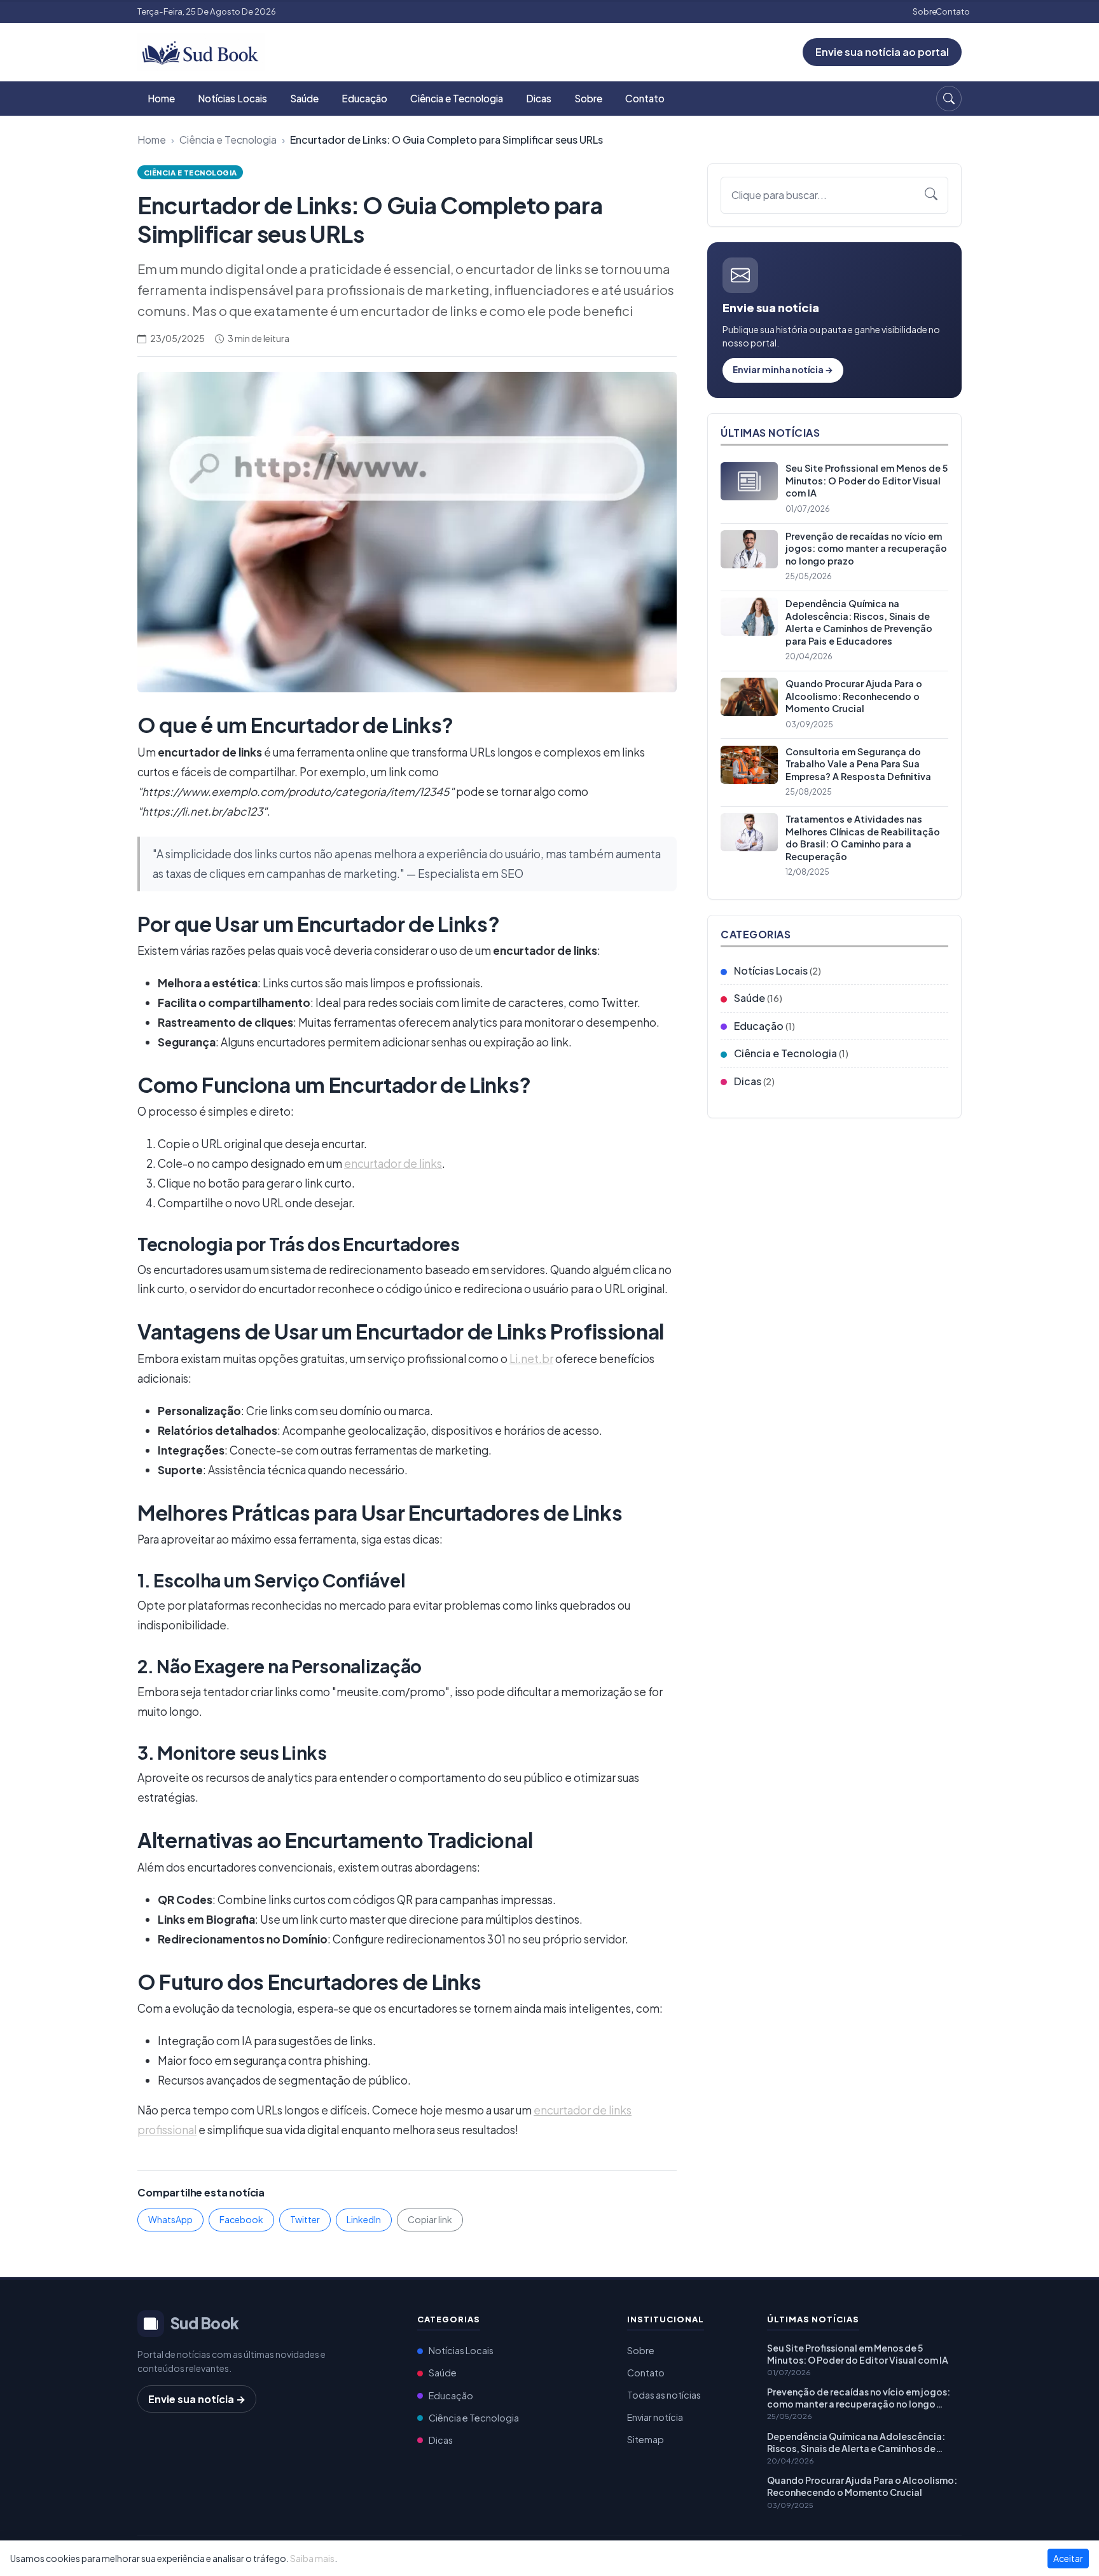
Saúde (304, 98)
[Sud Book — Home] (201, 51)
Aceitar (1068, 2558)
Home (161, 98)
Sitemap (646, 2439)
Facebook (241, 2219)
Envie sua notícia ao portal (882, 52)
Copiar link (430, 2219)
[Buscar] (949, 99)
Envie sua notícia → (197, 2399)
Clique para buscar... (779, 195)
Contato (953, 11)
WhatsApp (170, 2219)
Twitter (305, 2219)
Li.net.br (531, 1359)
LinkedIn (364, 2219)
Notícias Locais (232, 98)
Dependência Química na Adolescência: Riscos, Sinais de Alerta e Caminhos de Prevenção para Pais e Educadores (856, 2442)
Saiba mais (312, 2558)
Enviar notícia (655, 2417)
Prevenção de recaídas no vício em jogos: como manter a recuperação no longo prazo (859, 2398)
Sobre (925, 11)
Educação (364, 98)
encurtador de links (393, 1163)
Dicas (539, 98)
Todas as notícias (664, 2395)
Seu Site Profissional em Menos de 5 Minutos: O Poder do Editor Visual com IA (858, 2354)
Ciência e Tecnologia (457, 98)
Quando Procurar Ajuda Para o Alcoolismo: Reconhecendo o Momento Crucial (862, 2486)
